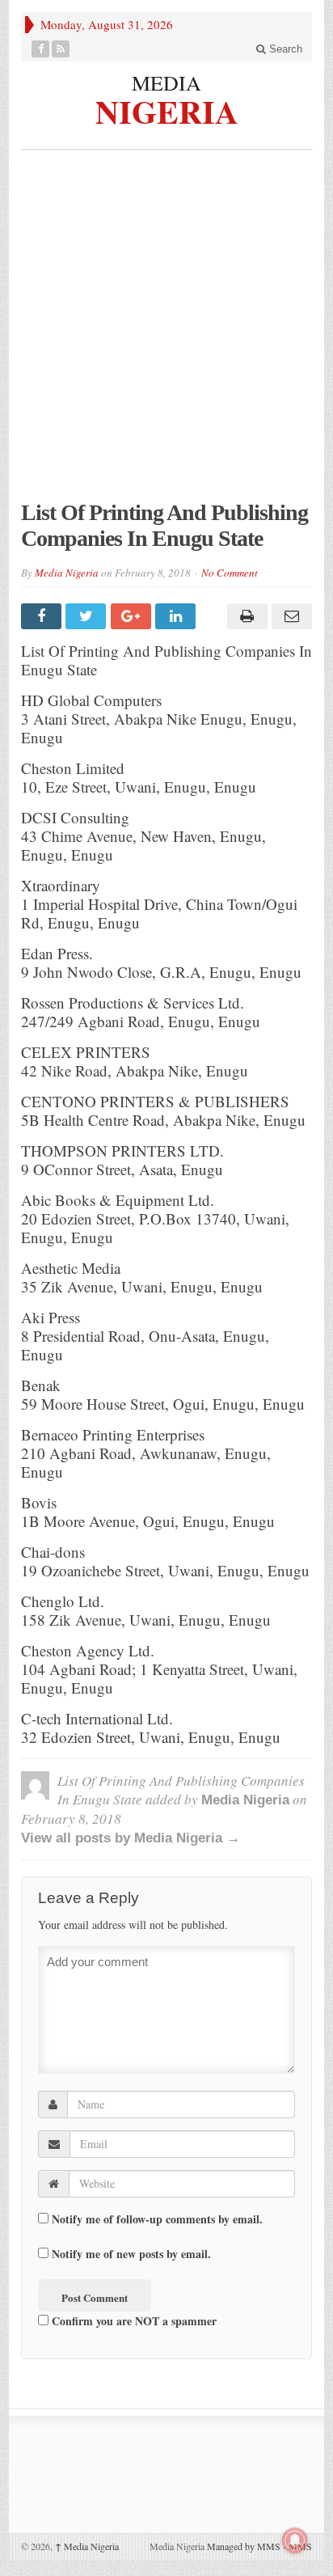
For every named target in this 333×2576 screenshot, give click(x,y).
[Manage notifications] (295, 2540)
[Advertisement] (166, 333)
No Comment (230, 573)
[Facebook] (41, 49)
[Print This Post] (244, 616)
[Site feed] (61, 49)
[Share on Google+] (133, 616)
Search (284, 49)
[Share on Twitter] (88, 616)
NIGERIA (167, 110)
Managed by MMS (244, 2546)
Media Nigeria (67, 573)
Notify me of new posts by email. (131, 2254)
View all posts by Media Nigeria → (131, 1838)
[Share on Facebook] (43, 616)
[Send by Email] (290, 616)
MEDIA (166, 82)
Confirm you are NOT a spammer (133, 2321)
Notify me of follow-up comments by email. (157, 2219)
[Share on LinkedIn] (177, 616)
